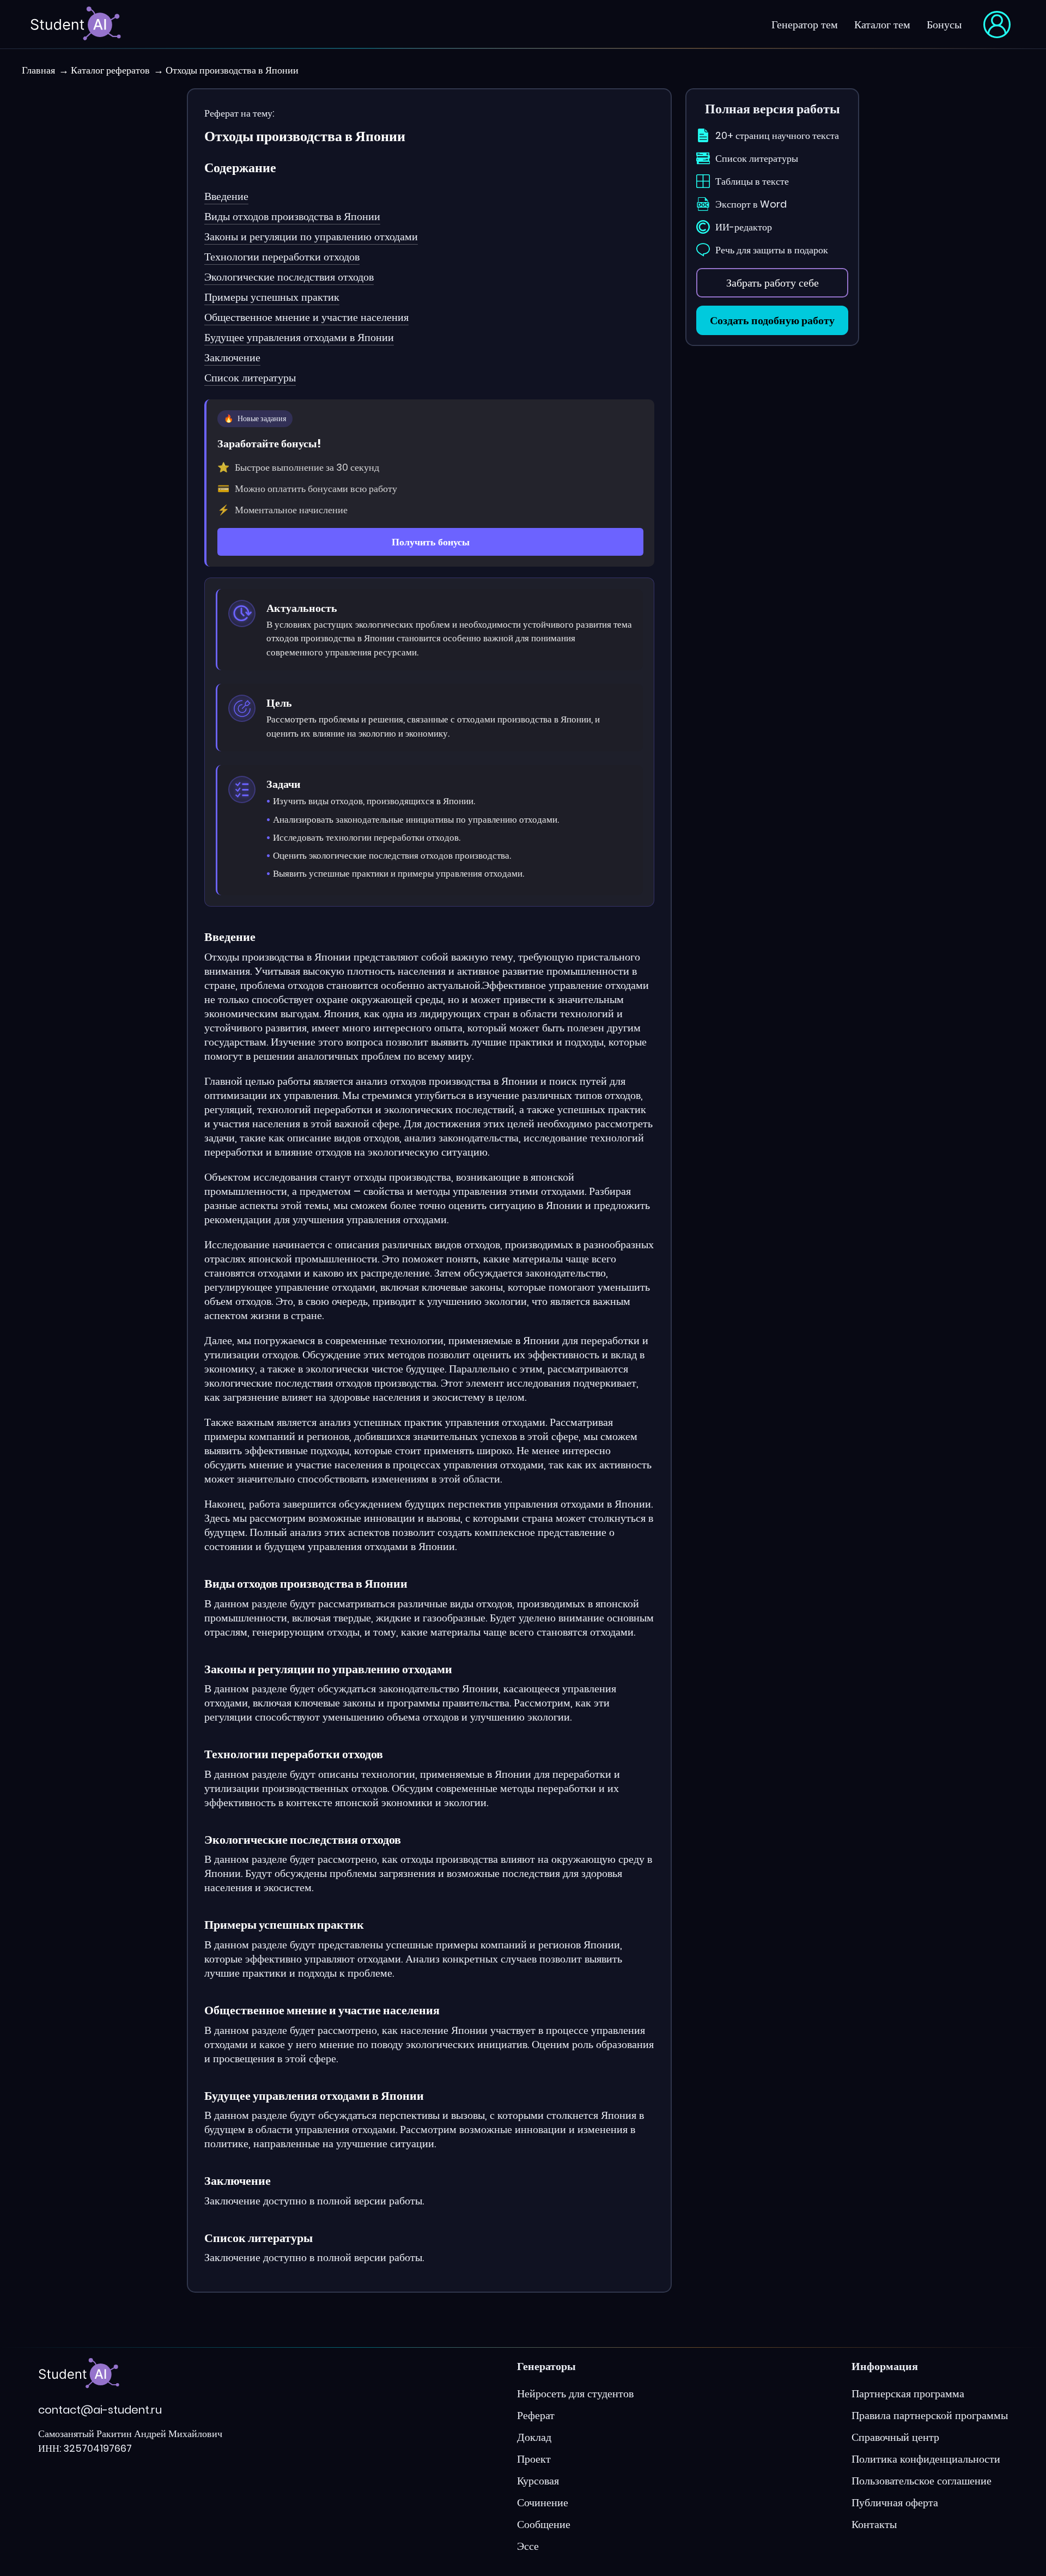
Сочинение (543, 2502)
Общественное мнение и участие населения (306, 317)
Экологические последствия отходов (289, 277)
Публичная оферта (895, 2502)
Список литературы (250, 378)
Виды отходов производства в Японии (292, 216)
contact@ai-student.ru (100, 2410)
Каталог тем (882, 25)
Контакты (874, 2524)
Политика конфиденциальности (926, 2459)
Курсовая (538, 2481)
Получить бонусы (431, 542)
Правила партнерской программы (930, 2415)
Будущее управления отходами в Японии (299, 337)
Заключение (232, 357)
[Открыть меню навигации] (997, 25)
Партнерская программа (908, 2393)
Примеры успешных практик (272, 297)
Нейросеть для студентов (575, 2393)
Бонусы (944, 25)
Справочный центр (895, 2437)
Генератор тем (805, 25)
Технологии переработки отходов (282, 257)
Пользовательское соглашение (922, 2481)
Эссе (528, 2546)
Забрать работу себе (773, 283)
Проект (534, 2459)
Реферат (536, 2415)
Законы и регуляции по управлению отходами (311, 236)
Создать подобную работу (772, 320)
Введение (226, 196)
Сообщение (544, 2524)
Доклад (534, 2437)
